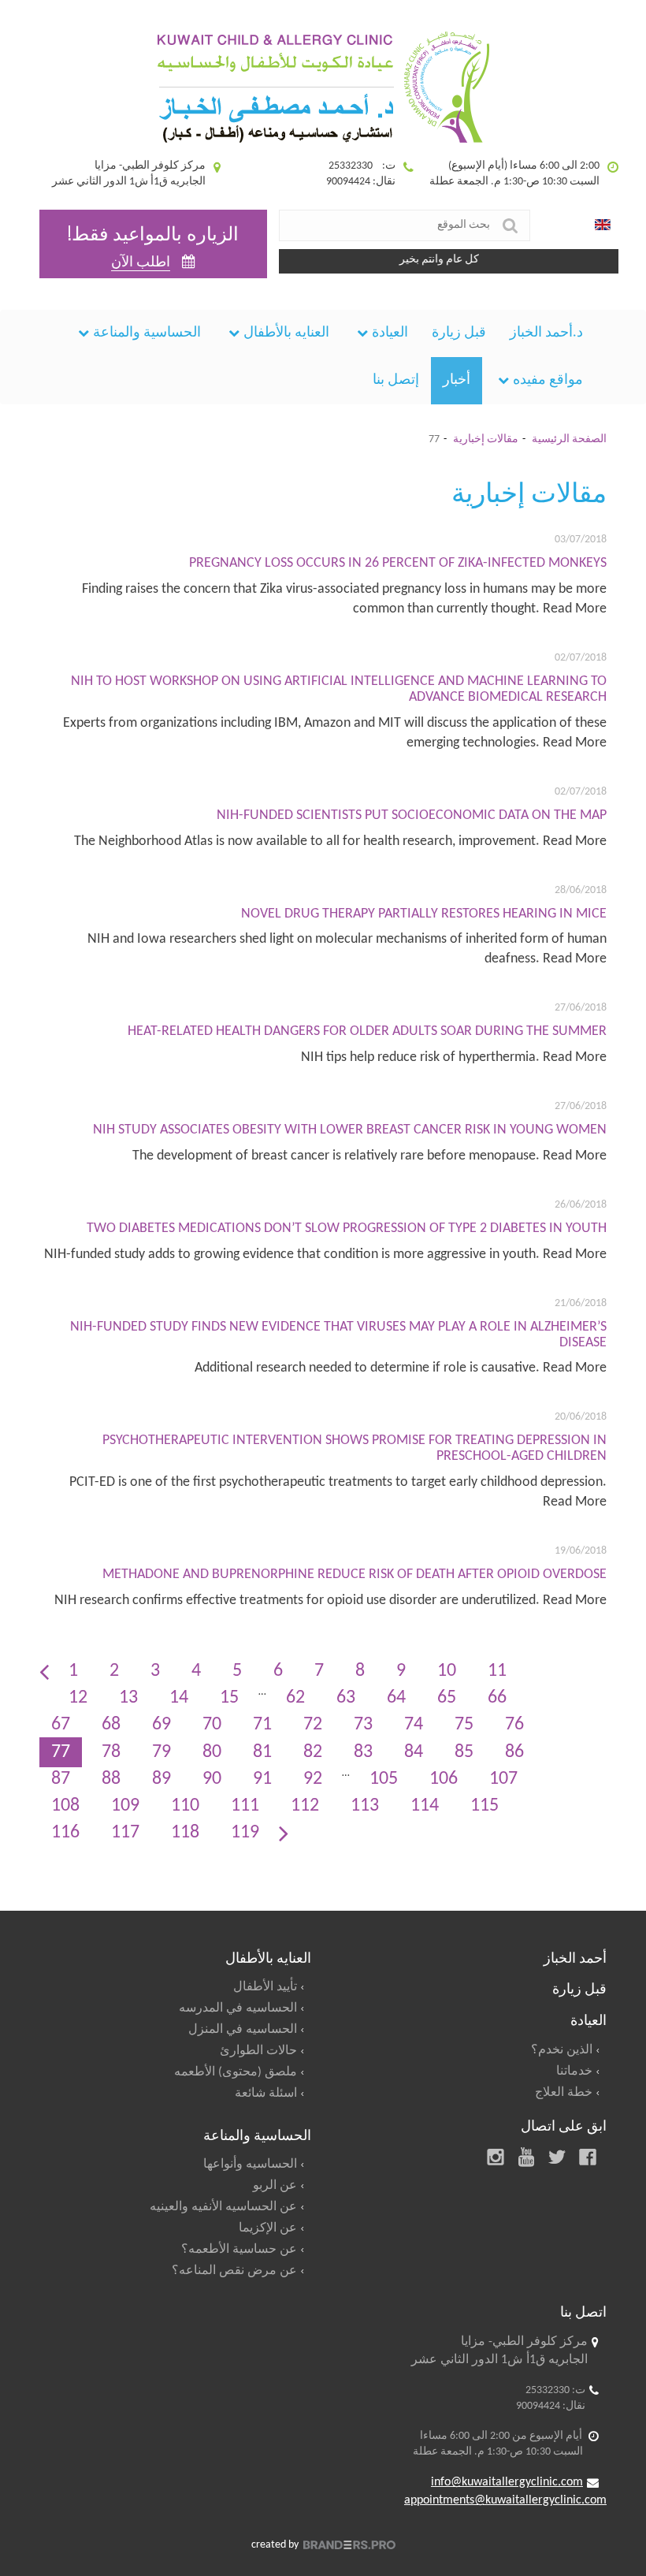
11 (497, 1671)
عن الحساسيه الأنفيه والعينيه (223, 2207)
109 (125, 1806)
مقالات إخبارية (486, 439)
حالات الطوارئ (258, 2051)
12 (78, 1698)
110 (185, 1806)
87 (61, 1779)
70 (212, 1725)
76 (514, 1725)
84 (414, 1752)
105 (384, 1779)
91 (262, 1779)
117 (125, 1833)
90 (212, 1779)
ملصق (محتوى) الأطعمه (236, 2072)
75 (464, 1725)
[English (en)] (603, 225)
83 (363, 1752)
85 (464, 1752)
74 (414, 1725)
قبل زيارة (459, 333)
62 (295, 1698)
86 (514, 1752)
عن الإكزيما (268, 2228)
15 (229, 1698)
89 (161, 1779)
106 (444, 1779)
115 (484, 1806)
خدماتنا (574, 2072)
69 (161, 1725)
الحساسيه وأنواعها (250, 2165)
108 (65, 1806)
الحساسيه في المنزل (243, 2030)
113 (365, 1806)
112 (305, 1806)
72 (313, 1725)
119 (245, 1833)
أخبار (457, 380)
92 (313, 1779)
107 (503, 1779)
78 (111, 1752)
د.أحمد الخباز (546, 333)
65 (447, 1698)
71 (262, 1725)
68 (111, 1725)
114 (425, 1806)
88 (111, 1779)
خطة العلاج (564, 2093)
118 (185, 1833)
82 (313, 1752)
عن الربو (275, 2186)
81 (262, 1752)
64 (396, 1698)
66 (497, 1698)
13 (128, 1698)
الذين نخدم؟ (562, 2050)
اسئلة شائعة (266, 2094)
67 (61, 1725)
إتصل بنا (396, 380)
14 (179, 1698)
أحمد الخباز (575, 1956)
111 (245, 1806)
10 (447, 1671)
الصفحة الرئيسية (569, 439)
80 (212, 1752)
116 (65, 1833)
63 (346, 1698)
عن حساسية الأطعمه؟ (239, 2250)
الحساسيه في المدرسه (238, 2008)
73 (363, 1725)
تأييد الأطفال (265, 1987)
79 (161, 1752)
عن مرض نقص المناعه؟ (234, 2271)
